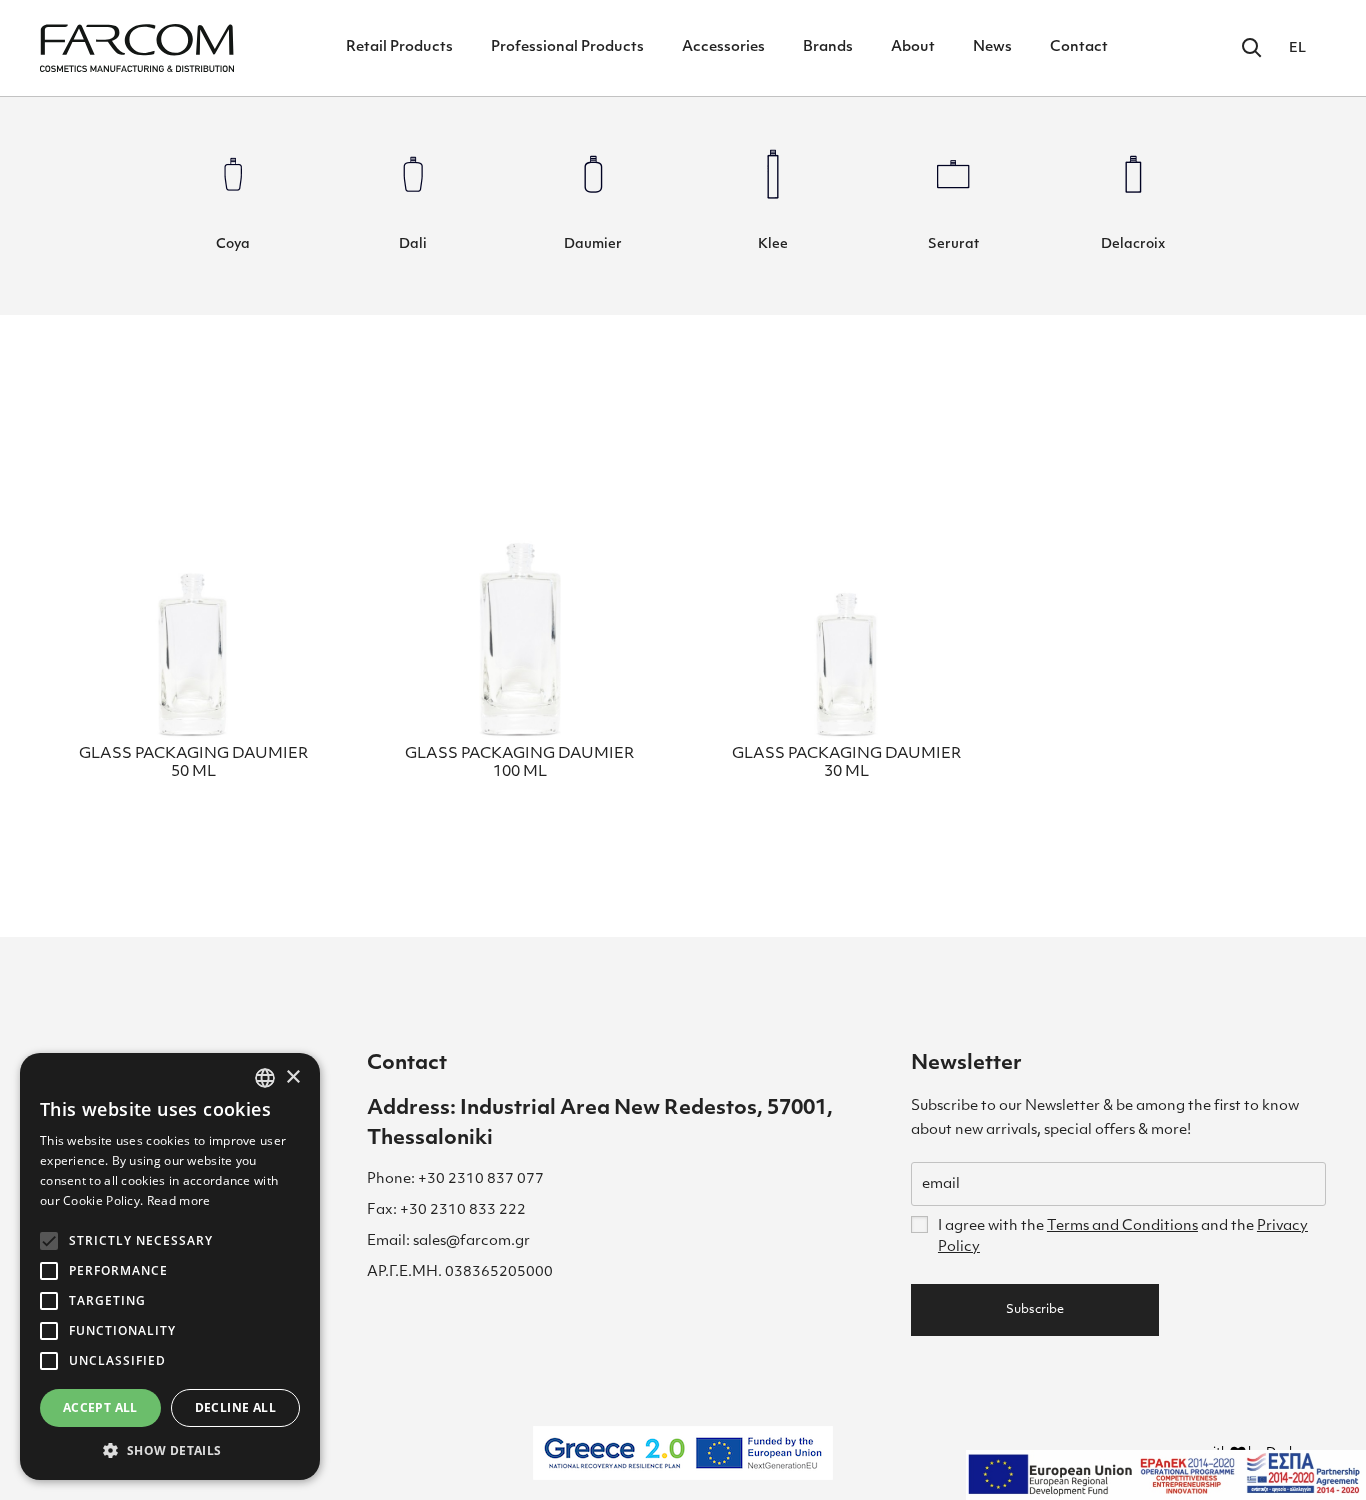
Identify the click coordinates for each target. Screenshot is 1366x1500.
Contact (1079, 47)
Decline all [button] (235, 1407)
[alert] (170, 1266)
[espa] (1166, 1475)
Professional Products (567, 47)
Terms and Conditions (1122, 1226)
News (992, 47)
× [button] (292, 1077)
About (913, 47)
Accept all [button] (100, 1407)
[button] (170, 1450)
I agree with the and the (1123, 1237)
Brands (828, 47)
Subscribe (1035, 1310)
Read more (179, 1200)
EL (1297, 48)
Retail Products (399, 47)
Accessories (723, 47)
